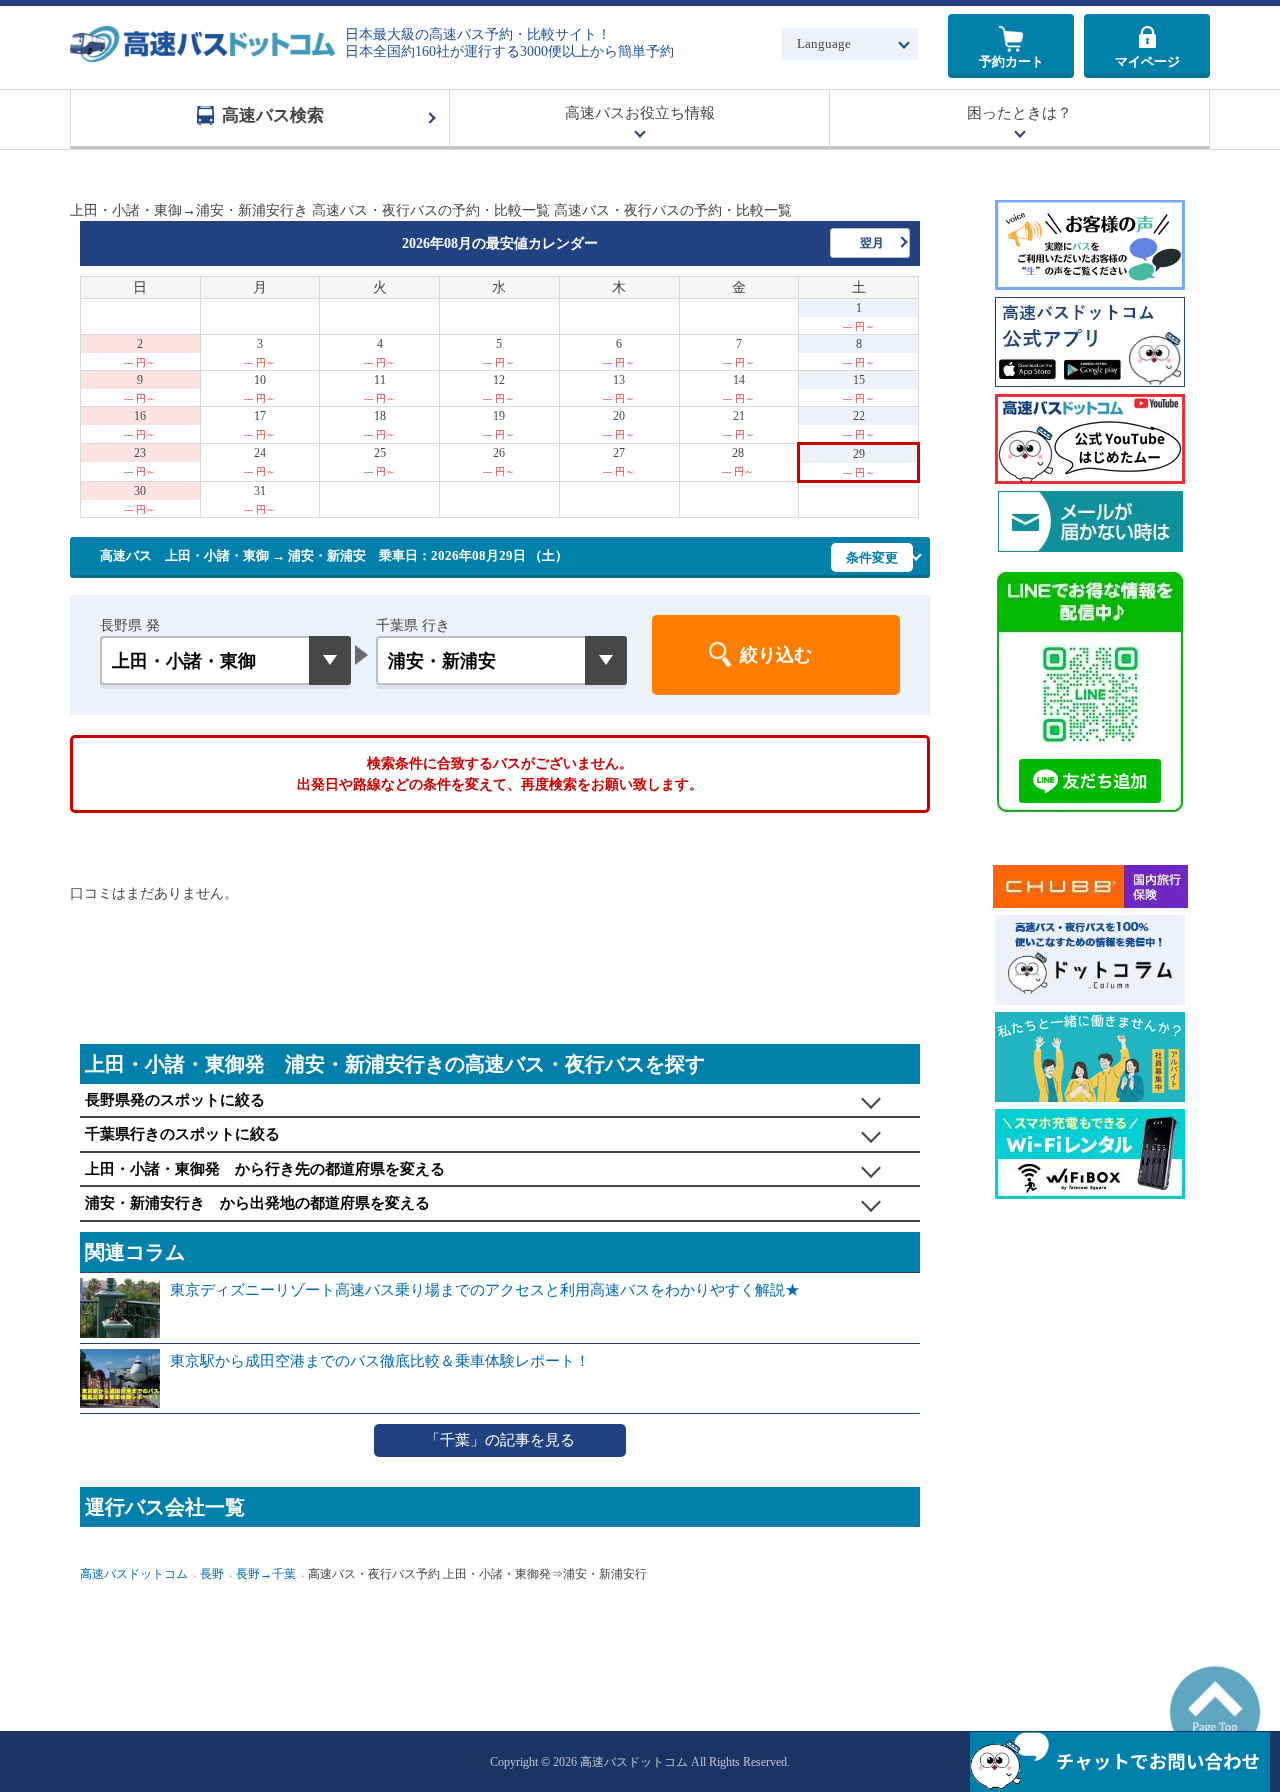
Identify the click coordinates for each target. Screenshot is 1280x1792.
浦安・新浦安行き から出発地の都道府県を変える (257, 1203)
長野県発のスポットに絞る (175, 1100)
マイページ (1147, 61)
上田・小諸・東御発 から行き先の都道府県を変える (265, 1169)
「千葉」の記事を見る (500, 1440)
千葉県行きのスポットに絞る (182, 1134)
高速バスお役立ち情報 (640, 113)
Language (824, 43)
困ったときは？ (1019, 113)
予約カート (1011, 61)
